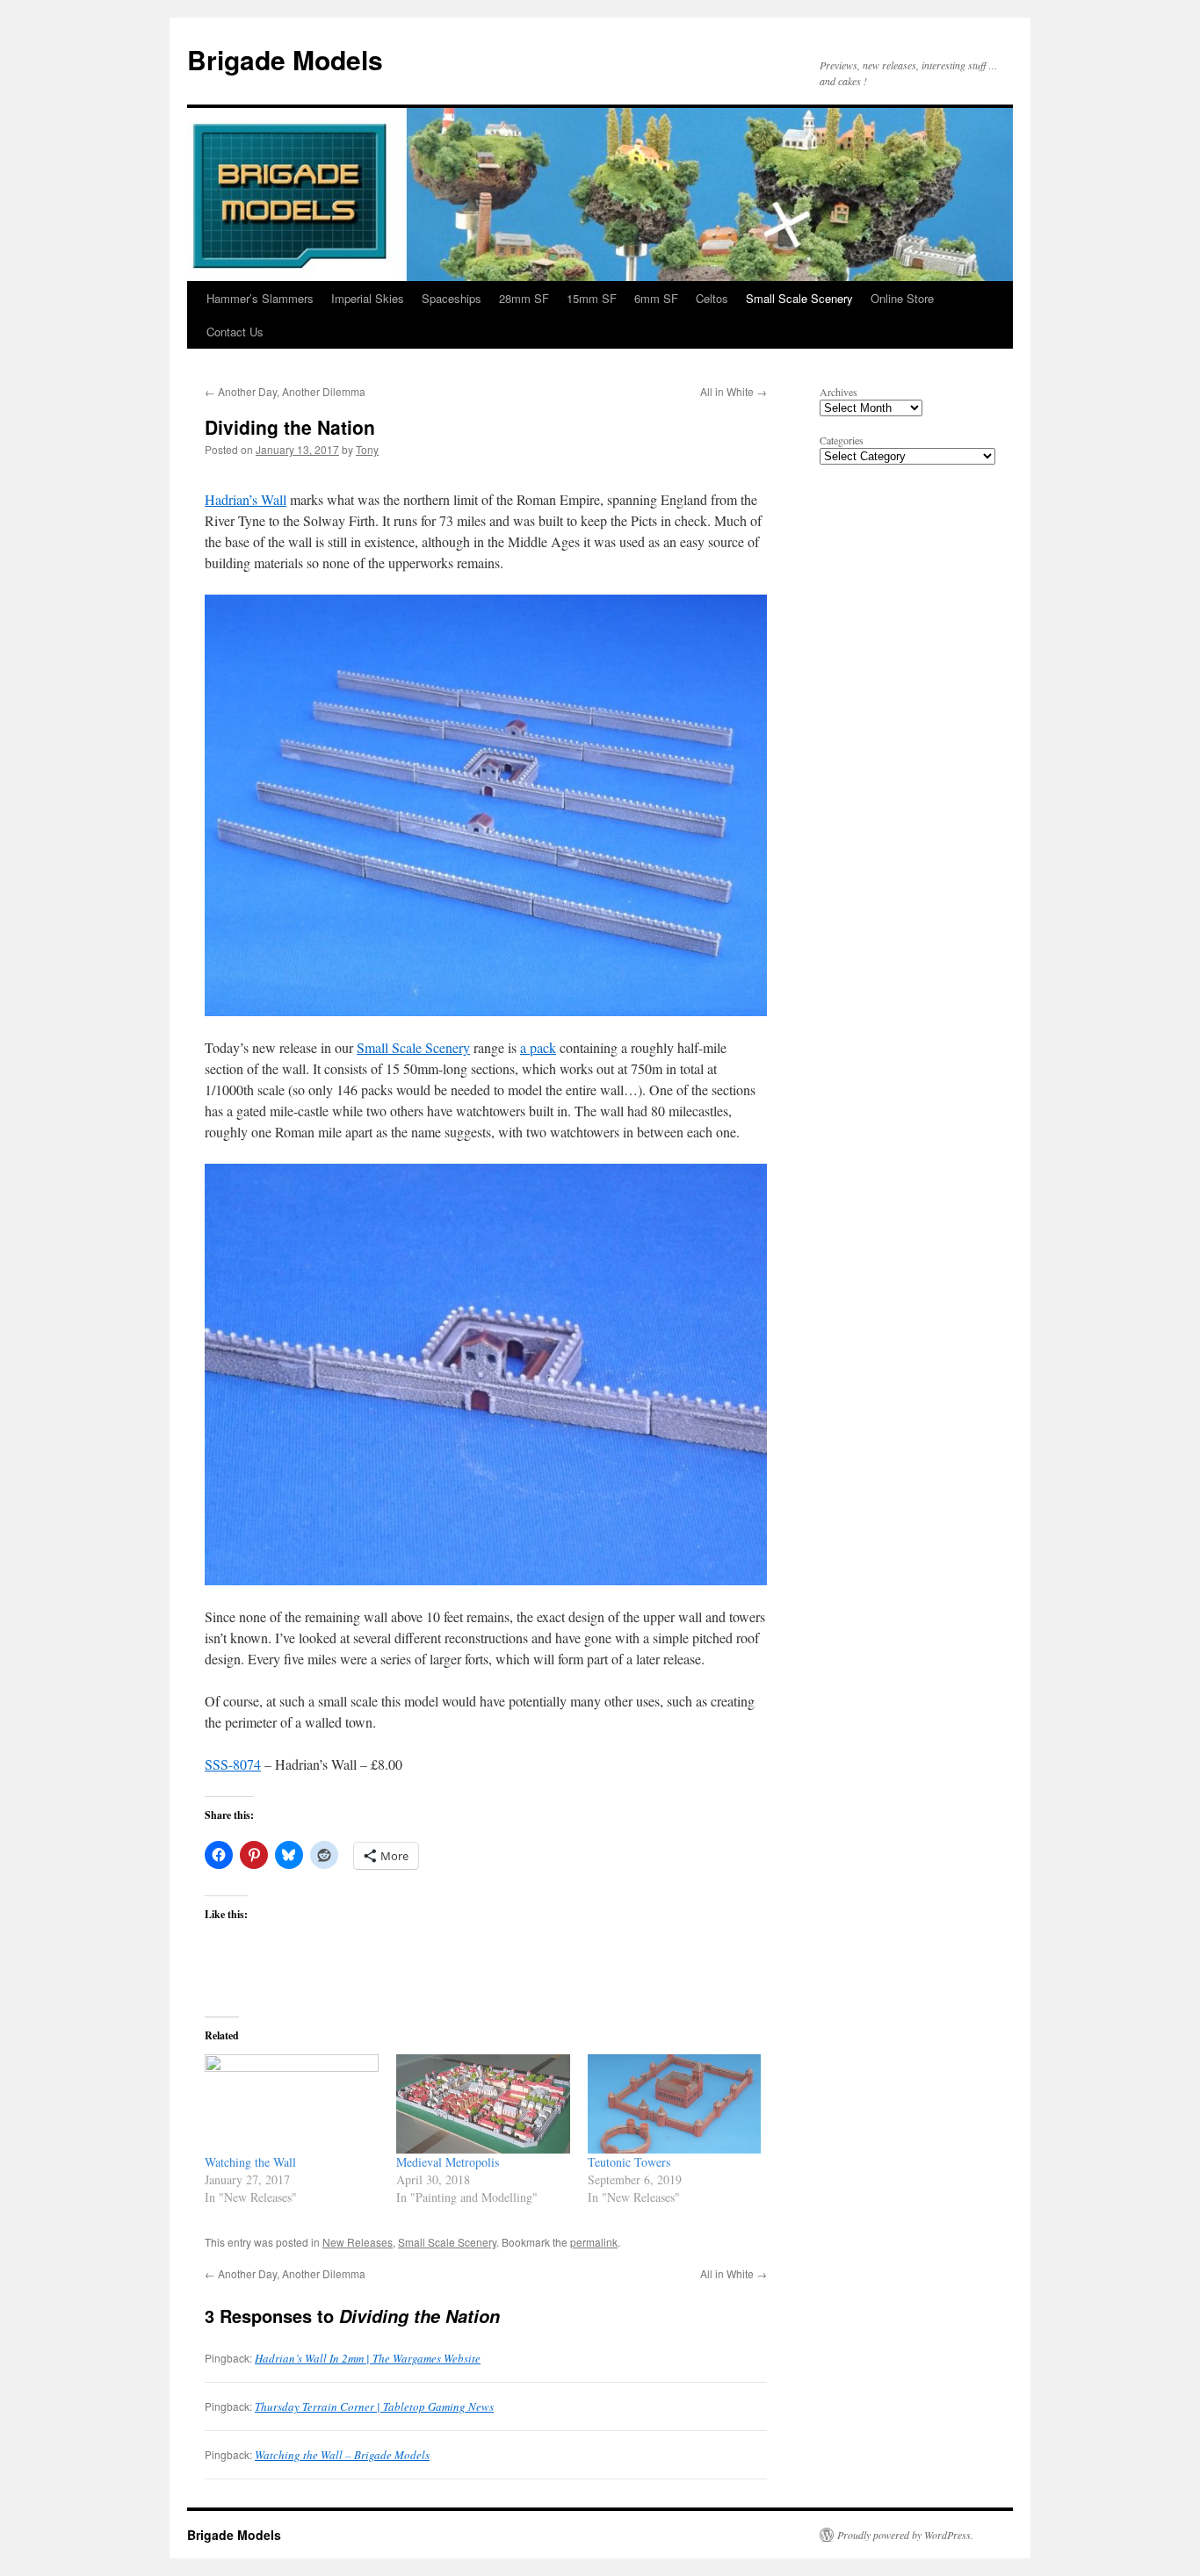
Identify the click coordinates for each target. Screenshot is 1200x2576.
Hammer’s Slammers (260, 298)
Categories (842, 440)
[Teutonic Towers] (675, 2104)
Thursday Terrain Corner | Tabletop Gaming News (374, 2406)
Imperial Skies (368, 298)
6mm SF (656, 298)
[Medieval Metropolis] (483, 2104)
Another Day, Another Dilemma (285, 391)
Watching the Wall (250, 2162)
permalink (594, 2242)
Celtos (712, 298)
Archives (839, 392)
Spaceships (452, 298)
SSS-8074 (233, 1764)
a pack (538, 1047)
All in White (734, 391)
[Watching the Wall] (292, 2104)
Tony (367, 449)
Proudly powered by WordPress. (905, 2535)
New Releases (358, 2242)
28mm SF (524, 298)
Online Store (902, 298)
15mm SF (592, 298)
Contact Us (235, 332)
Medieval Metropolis (448, 2162)
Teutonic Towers (629, 2162)
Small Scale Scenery (799, 298)
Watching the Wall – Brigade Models (342, 2455)
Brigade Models (285, 59)
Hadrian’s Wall (246, 499)
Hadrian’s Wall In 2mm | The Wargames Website (368, 2358)
